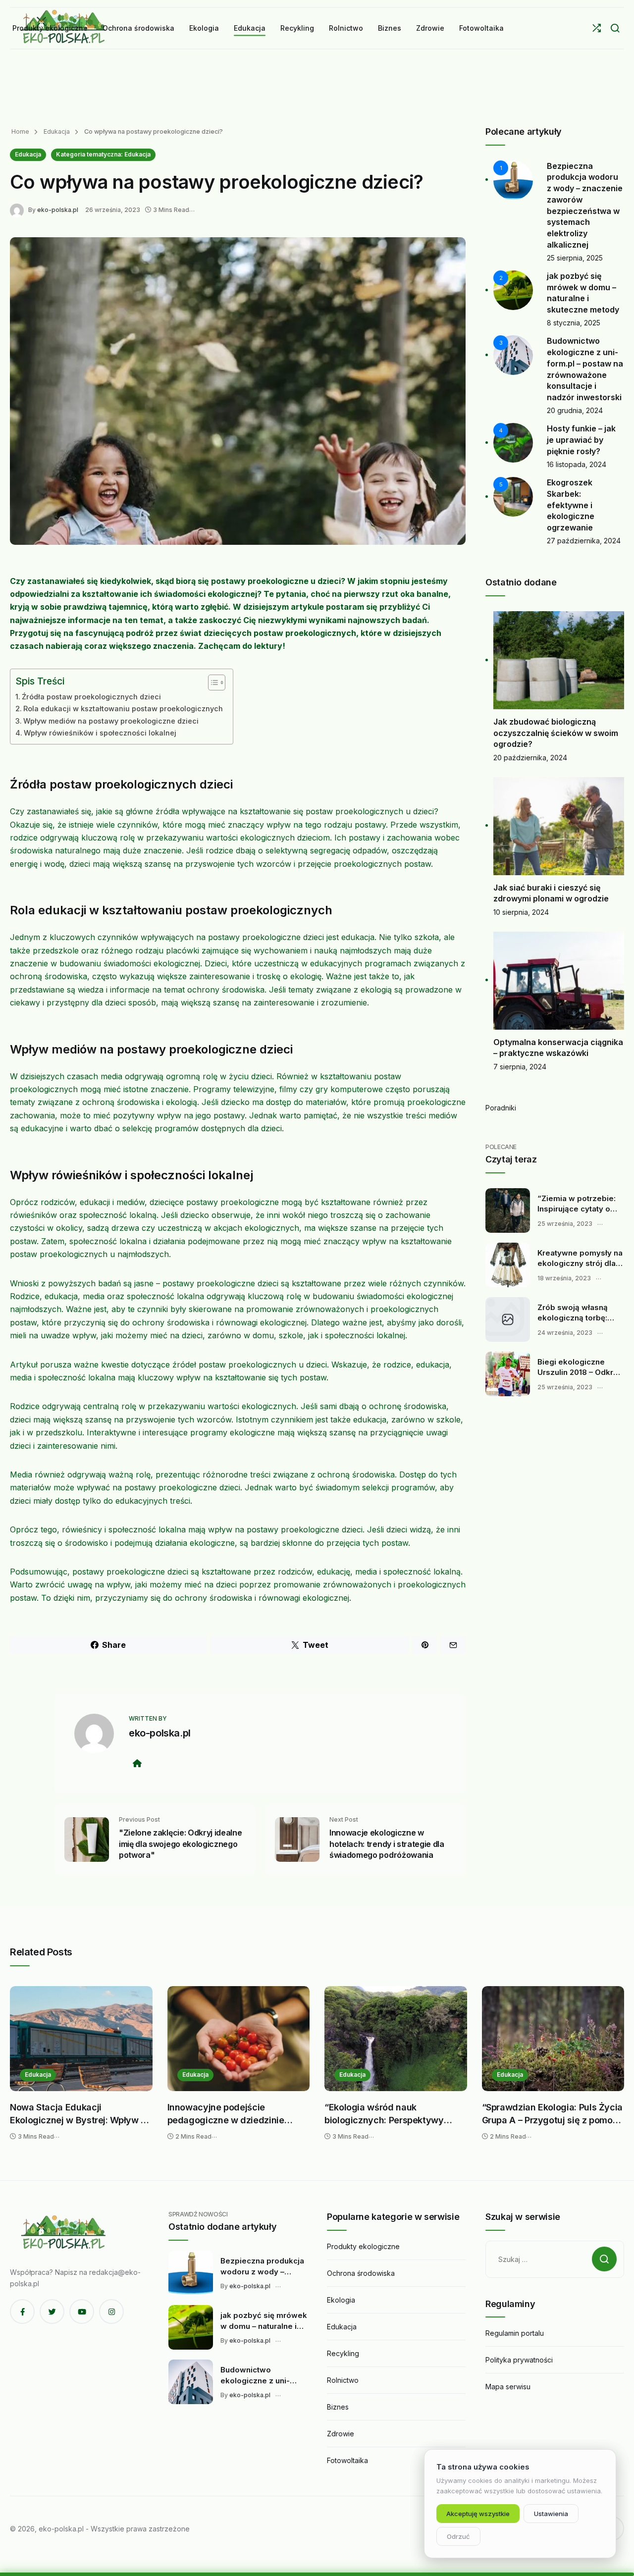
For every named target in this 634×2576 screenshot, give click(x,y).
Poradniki (501, 1108)
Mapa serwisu (508, 2387)
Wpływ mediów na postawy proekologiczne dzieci (111, 721)
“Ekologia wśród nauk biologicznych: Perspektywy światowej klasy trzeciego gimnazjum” (384, 2114)
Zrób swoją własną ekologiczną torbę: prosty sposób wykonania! (573, 1313)
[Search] (615, 28)
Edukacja (56, 131)
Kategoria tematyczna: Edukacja (103, 154)
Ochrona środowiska (361, 2273)
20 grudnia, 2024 (575, 410)
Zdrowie (341, 2434)
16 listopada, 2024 (577, 464)
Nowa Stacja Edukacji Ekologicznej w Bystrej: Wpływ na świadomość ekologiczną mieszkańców (80, 2114)
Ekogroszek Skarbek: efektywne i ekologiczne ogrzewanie (571, 505)
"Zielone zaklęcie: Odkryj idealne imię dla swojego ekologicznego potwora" (180, 1844)
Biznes (338, 2407)
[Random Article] (597, 28)
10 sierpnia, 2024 (521, 912)
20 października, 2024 (530, 758)
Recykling (343, 2353)
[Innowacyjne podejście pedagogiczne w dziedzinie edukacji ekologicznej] (239, 2039)
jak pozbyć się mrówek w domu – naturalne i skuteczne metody (264, 2321)
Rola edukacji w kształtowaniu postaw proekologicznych (123, 709)
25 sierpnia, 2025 (575, 258)
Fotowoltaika (347, 2460)
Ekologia (341, 2300)
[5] (513, 496)
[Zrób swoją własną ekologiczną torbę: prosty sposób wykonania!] (508, 1319)
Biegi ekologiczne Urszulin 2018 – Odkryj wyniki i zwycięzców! (579, 1367)
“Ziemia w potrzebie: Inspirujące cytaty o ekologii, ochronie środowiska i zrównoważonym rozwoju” (577, 1204)
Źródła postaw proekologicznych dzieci (91, 697)
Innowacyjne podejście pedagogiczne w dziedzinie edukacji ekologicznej (226, 2114)
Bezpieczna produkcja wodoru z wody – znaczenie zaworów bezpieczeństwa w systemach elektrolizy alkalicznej (262, 2266)
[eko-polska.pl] (19, 209)
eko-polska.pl (58, 210)
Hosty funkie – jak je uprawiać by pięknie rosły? (581, 440)
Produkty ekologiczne (363, 2246)
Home (20, 131)
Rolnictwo (343, 2380)
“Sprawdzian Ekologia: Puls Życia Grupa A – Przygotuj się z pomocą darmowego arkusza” (552, 2114)
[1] (513, 179)
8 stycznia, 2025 (574, 323)
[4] (513, 442)
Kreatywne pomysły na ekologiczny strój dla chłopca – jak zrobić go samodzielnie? (581, 1259)
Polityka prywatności (519, 2360)
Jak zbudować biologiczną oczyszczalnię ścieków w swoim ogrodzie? (556, 733)
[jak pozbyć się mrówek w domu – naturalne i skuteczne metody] (191, 2327)
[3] (513, 354)
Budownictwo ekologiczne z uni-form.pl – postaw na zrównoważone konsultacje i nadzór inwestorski (258, 2375)
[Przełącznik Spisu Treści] (212, 683)
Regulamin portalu (515, 2333)
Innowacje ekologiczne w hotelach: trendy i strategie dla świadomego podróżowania (387, 1844)
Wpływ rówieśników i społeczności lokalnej (100, 733)
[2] (513, 289)
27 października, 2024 (584, 541)
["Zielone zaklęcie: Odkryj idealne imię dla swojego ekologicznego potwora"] (87, 1839)
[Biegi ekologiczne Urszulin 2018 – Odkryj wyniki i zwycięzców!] (508, 1374)
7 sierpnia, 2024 (520, 1067)
